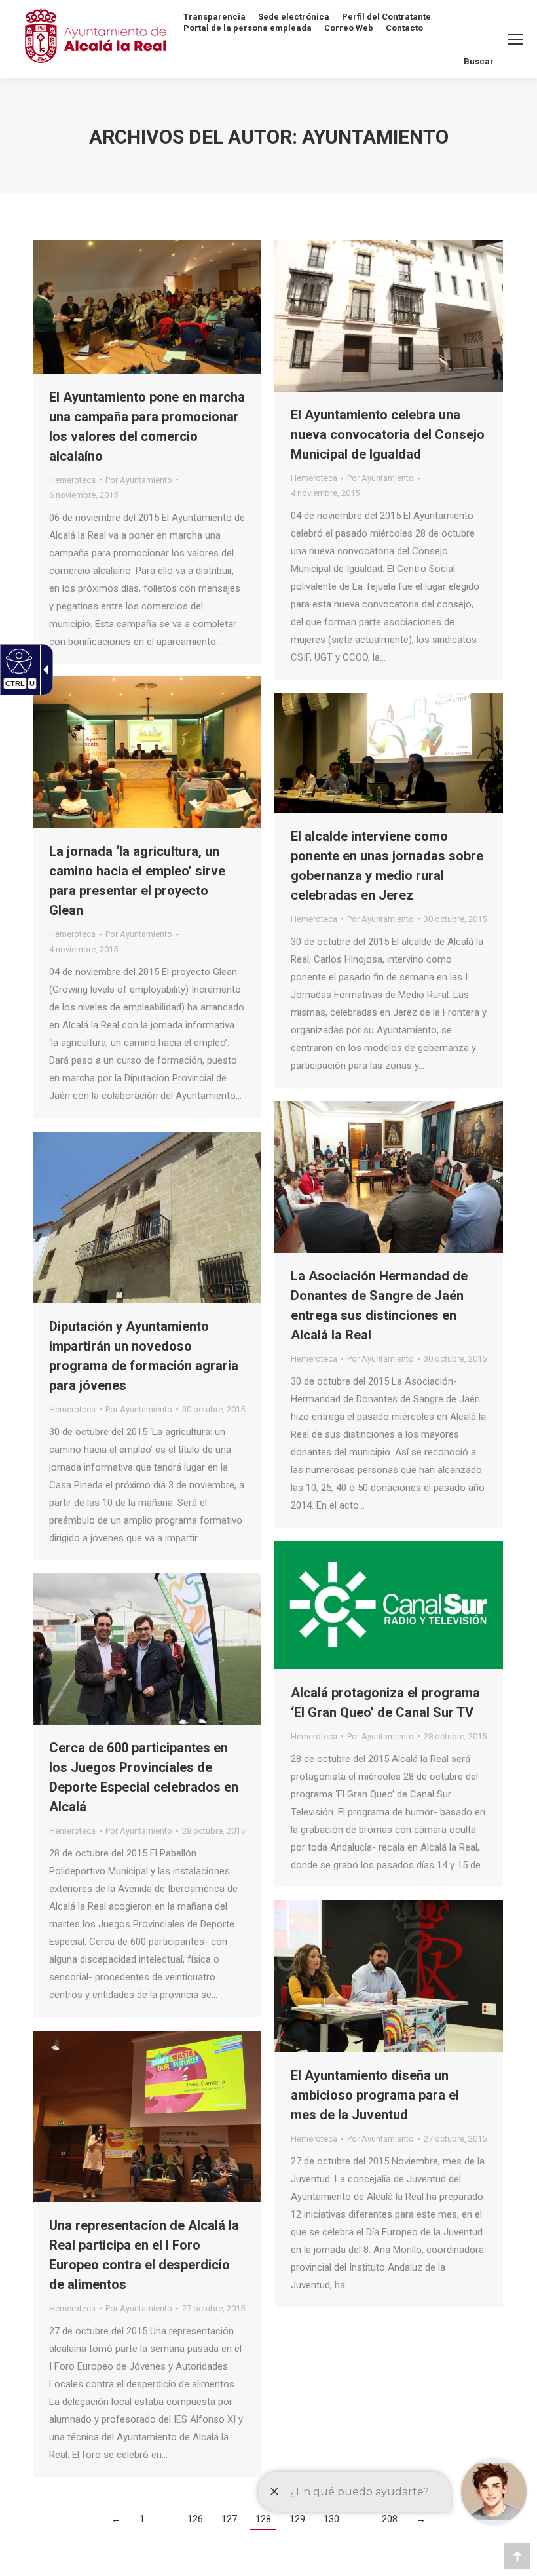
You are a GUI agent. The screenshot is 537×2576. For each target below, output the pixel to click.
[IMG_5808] (147, 307)
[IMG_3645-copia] (389, 1177)
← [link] (116, 2519)
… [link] (166, 2519)
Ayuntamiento (375, 137)
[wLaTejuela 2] (389, 316)
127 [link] (229, 2519)
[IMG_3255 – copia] (389, 1976)
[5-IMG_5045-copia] (147, 2117)
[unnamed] (147, 1218)
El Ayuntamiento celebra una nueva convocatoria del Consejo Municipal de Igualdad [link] (388, 434)
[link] (83, 495)
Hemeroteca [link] (72, 480)
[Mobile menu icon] (515, 39)
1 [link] (142, 2519)
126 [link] (195, 2519)
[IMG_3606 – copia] (147, 1649)
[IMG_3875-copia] (147, 752)
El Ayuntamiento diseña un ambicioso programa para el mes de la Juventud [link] (375, 2095)
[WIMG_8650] (389, 753)
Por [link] (139, 480)
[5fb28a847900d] (389, 1605)
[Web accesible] (17, 661)
